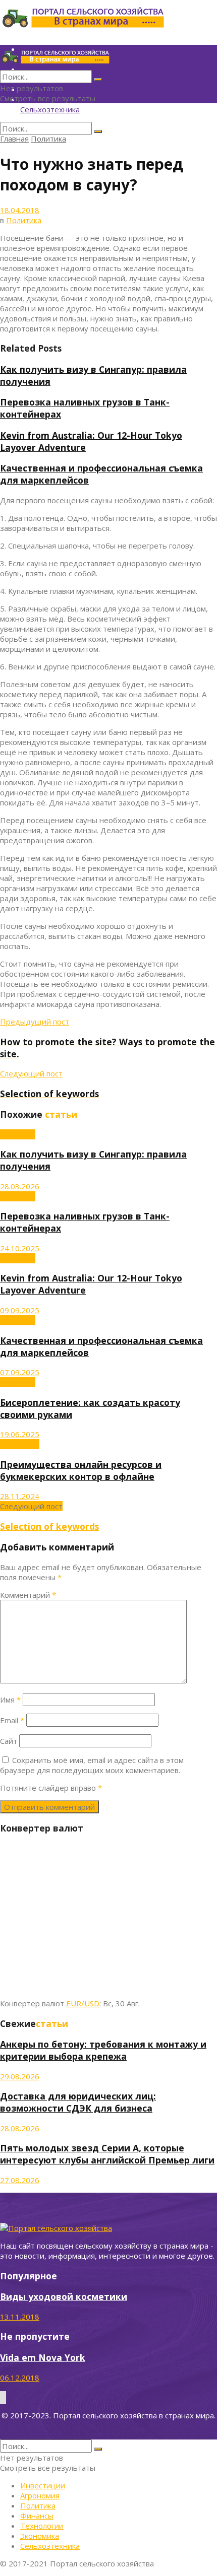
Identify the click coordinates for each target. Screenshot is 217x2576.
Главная (14, 139)
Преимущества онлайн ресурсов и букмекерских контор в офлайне (81, 1470)
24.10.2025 (20, 1248)
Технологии (42, 2526)
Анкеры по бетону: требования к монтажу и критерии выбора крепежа (103, 2050)
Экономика (40, 2536)
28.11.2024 (20, 1496)
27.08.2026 (20, 2180)
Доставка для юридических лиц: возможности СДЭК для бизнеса (78, 2102)
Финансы (37, 2516)
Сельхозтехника (50, 109)
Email (12, 1720)
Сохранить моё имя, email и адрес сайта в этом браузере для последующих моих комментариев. (92, 1765)
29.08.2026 (20, 2076)
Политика (48, 139)
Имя (10, 1700)
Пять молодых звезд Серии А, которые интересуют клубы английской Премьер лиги (107, 2154)
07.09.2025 (20, 1372)
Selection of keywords (49, 1526)
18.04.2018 (20, 210)
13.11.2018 (20, 2317)
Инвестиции (43, 2485)
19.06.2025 (20, 1434)
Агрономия (20, 1444)
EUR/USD (83, 2003)
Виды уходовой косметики (64, 2296)
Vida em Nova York (43, 2357)
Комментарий (28, 1595)
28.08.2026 (20, 2128)
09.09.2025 (20, 1310)
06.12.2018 (20, 2378)
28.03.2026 (20, 1186)
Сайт (9, 1741)
